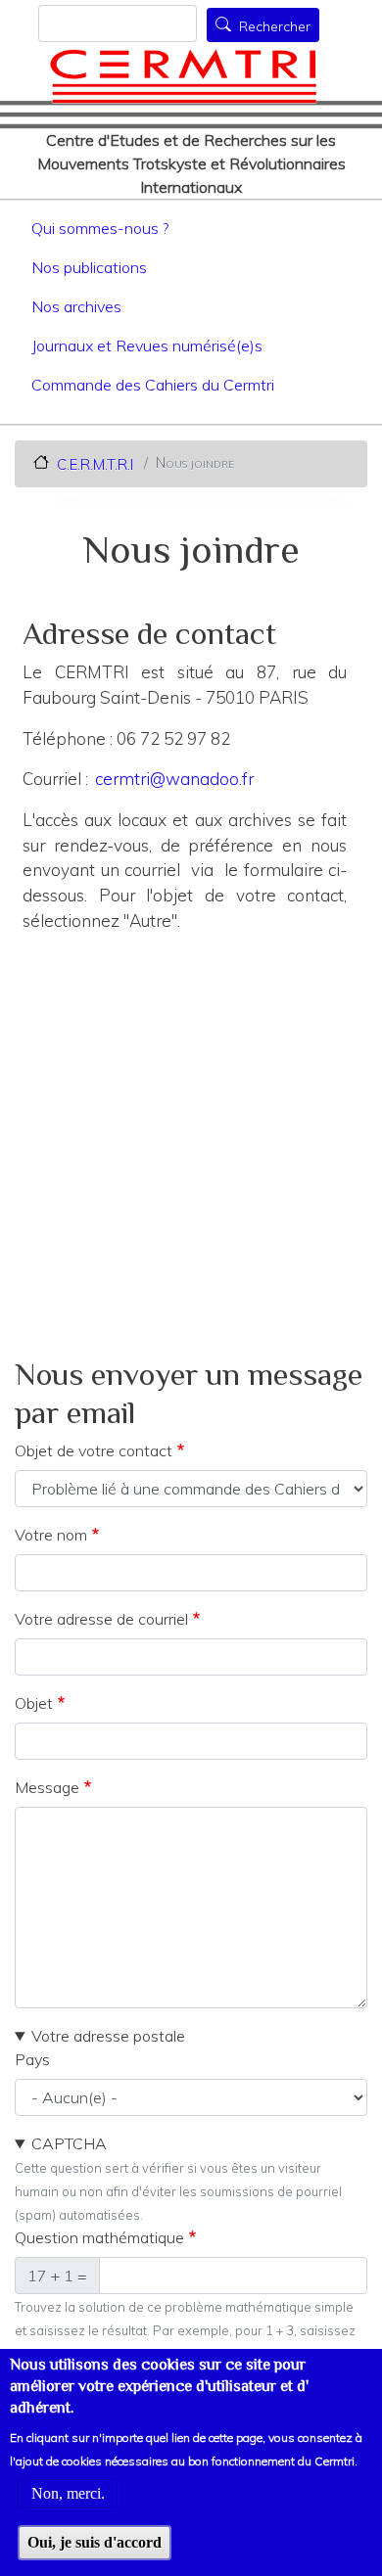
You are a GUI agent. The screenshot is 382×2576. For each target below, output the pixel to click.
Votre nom (51, 1535)
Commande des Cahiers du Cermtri (153, 385)
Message (47, 1787)
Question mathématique (99, 2237)
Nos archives (76, 306)
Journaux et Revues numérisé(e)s (147, 345)
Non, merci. (68, 2493)
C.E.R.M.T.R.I (95, 463)
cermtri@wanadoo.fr (174, 779)
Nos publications (89, 267)
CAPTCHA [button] (69, 2143)
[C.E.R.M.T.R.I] (183, 76)
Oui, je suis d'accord (95, 2542)
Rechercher (275, 26)
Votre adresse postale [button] (108, 2036)
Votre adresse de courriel (101, 1619)
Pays (32, 2059)
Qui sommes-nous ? (100, 228)
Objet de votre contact (94, 1450)
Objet (34, 1703)
